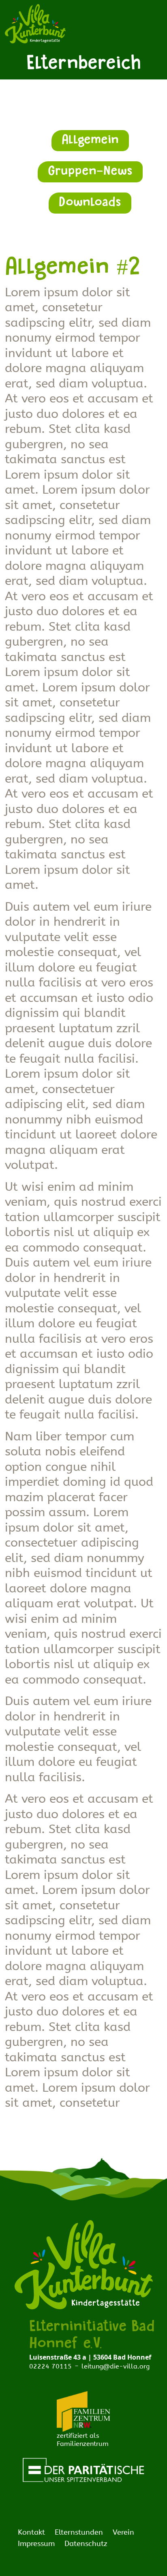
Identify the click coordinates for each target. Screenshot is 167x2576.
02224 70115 (50, 2366)
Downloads (90, 203)
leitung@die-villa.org (116, 2366)
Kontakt (31, 2532)
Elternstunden (79, 2532)
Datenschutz (86, 2544)
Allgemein (90, 141)
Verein (123, 2532)
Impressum (36, 2544)
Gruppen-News (90, 172)
